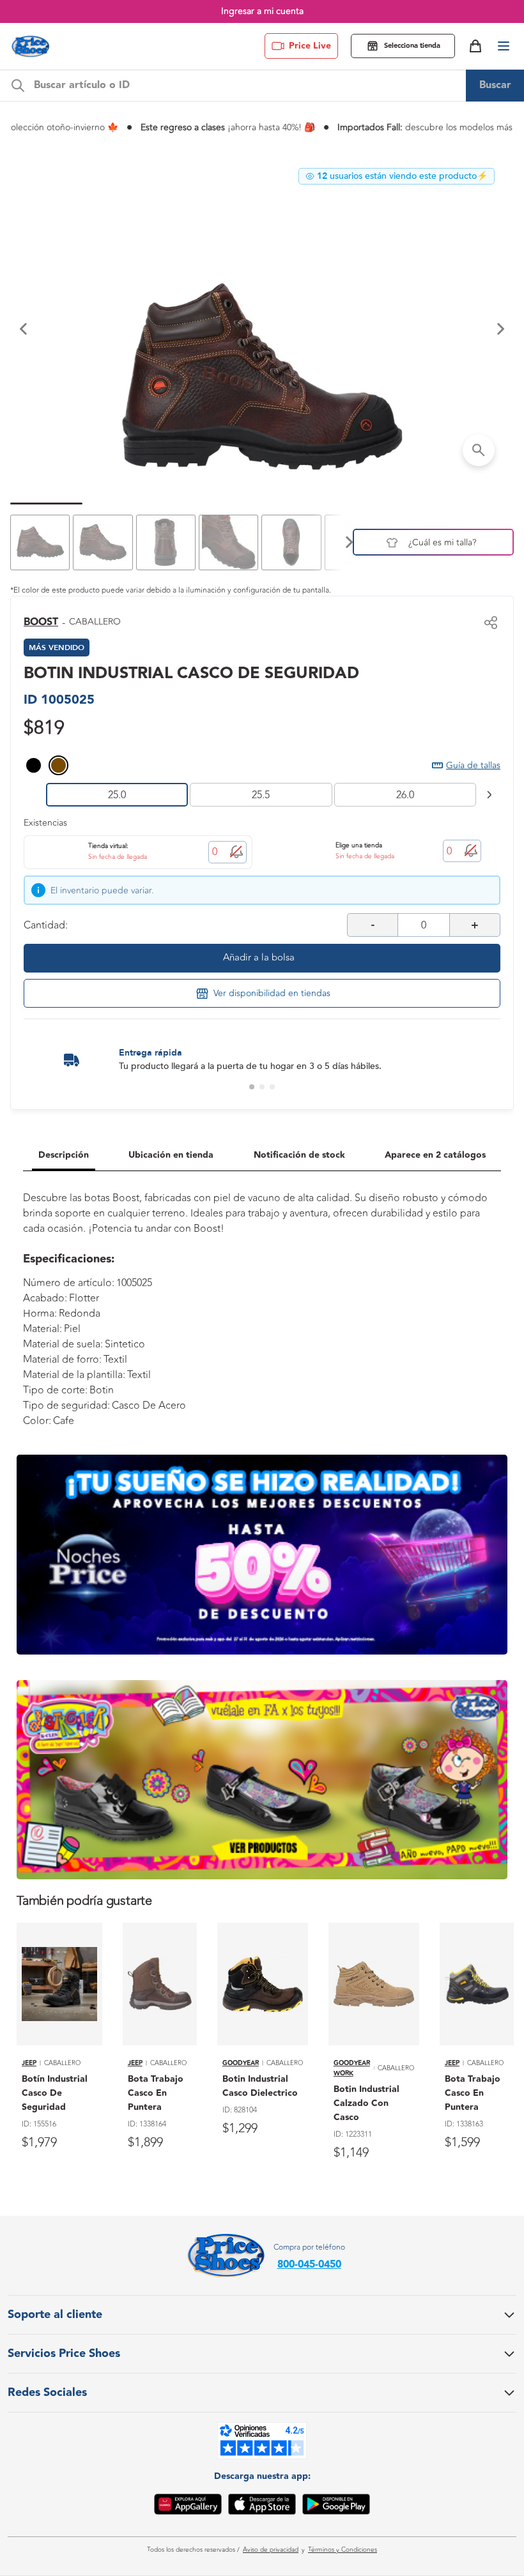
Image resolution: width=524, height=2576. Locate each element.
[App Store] (262, 2506)
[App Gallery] (188, 2506)
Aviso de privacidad (271, 2550)
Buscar (495, 85)
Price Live (310, 46)
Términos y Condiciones (343, 2550)
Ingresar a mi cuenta (262, 11)
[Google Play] (336, 2506)
